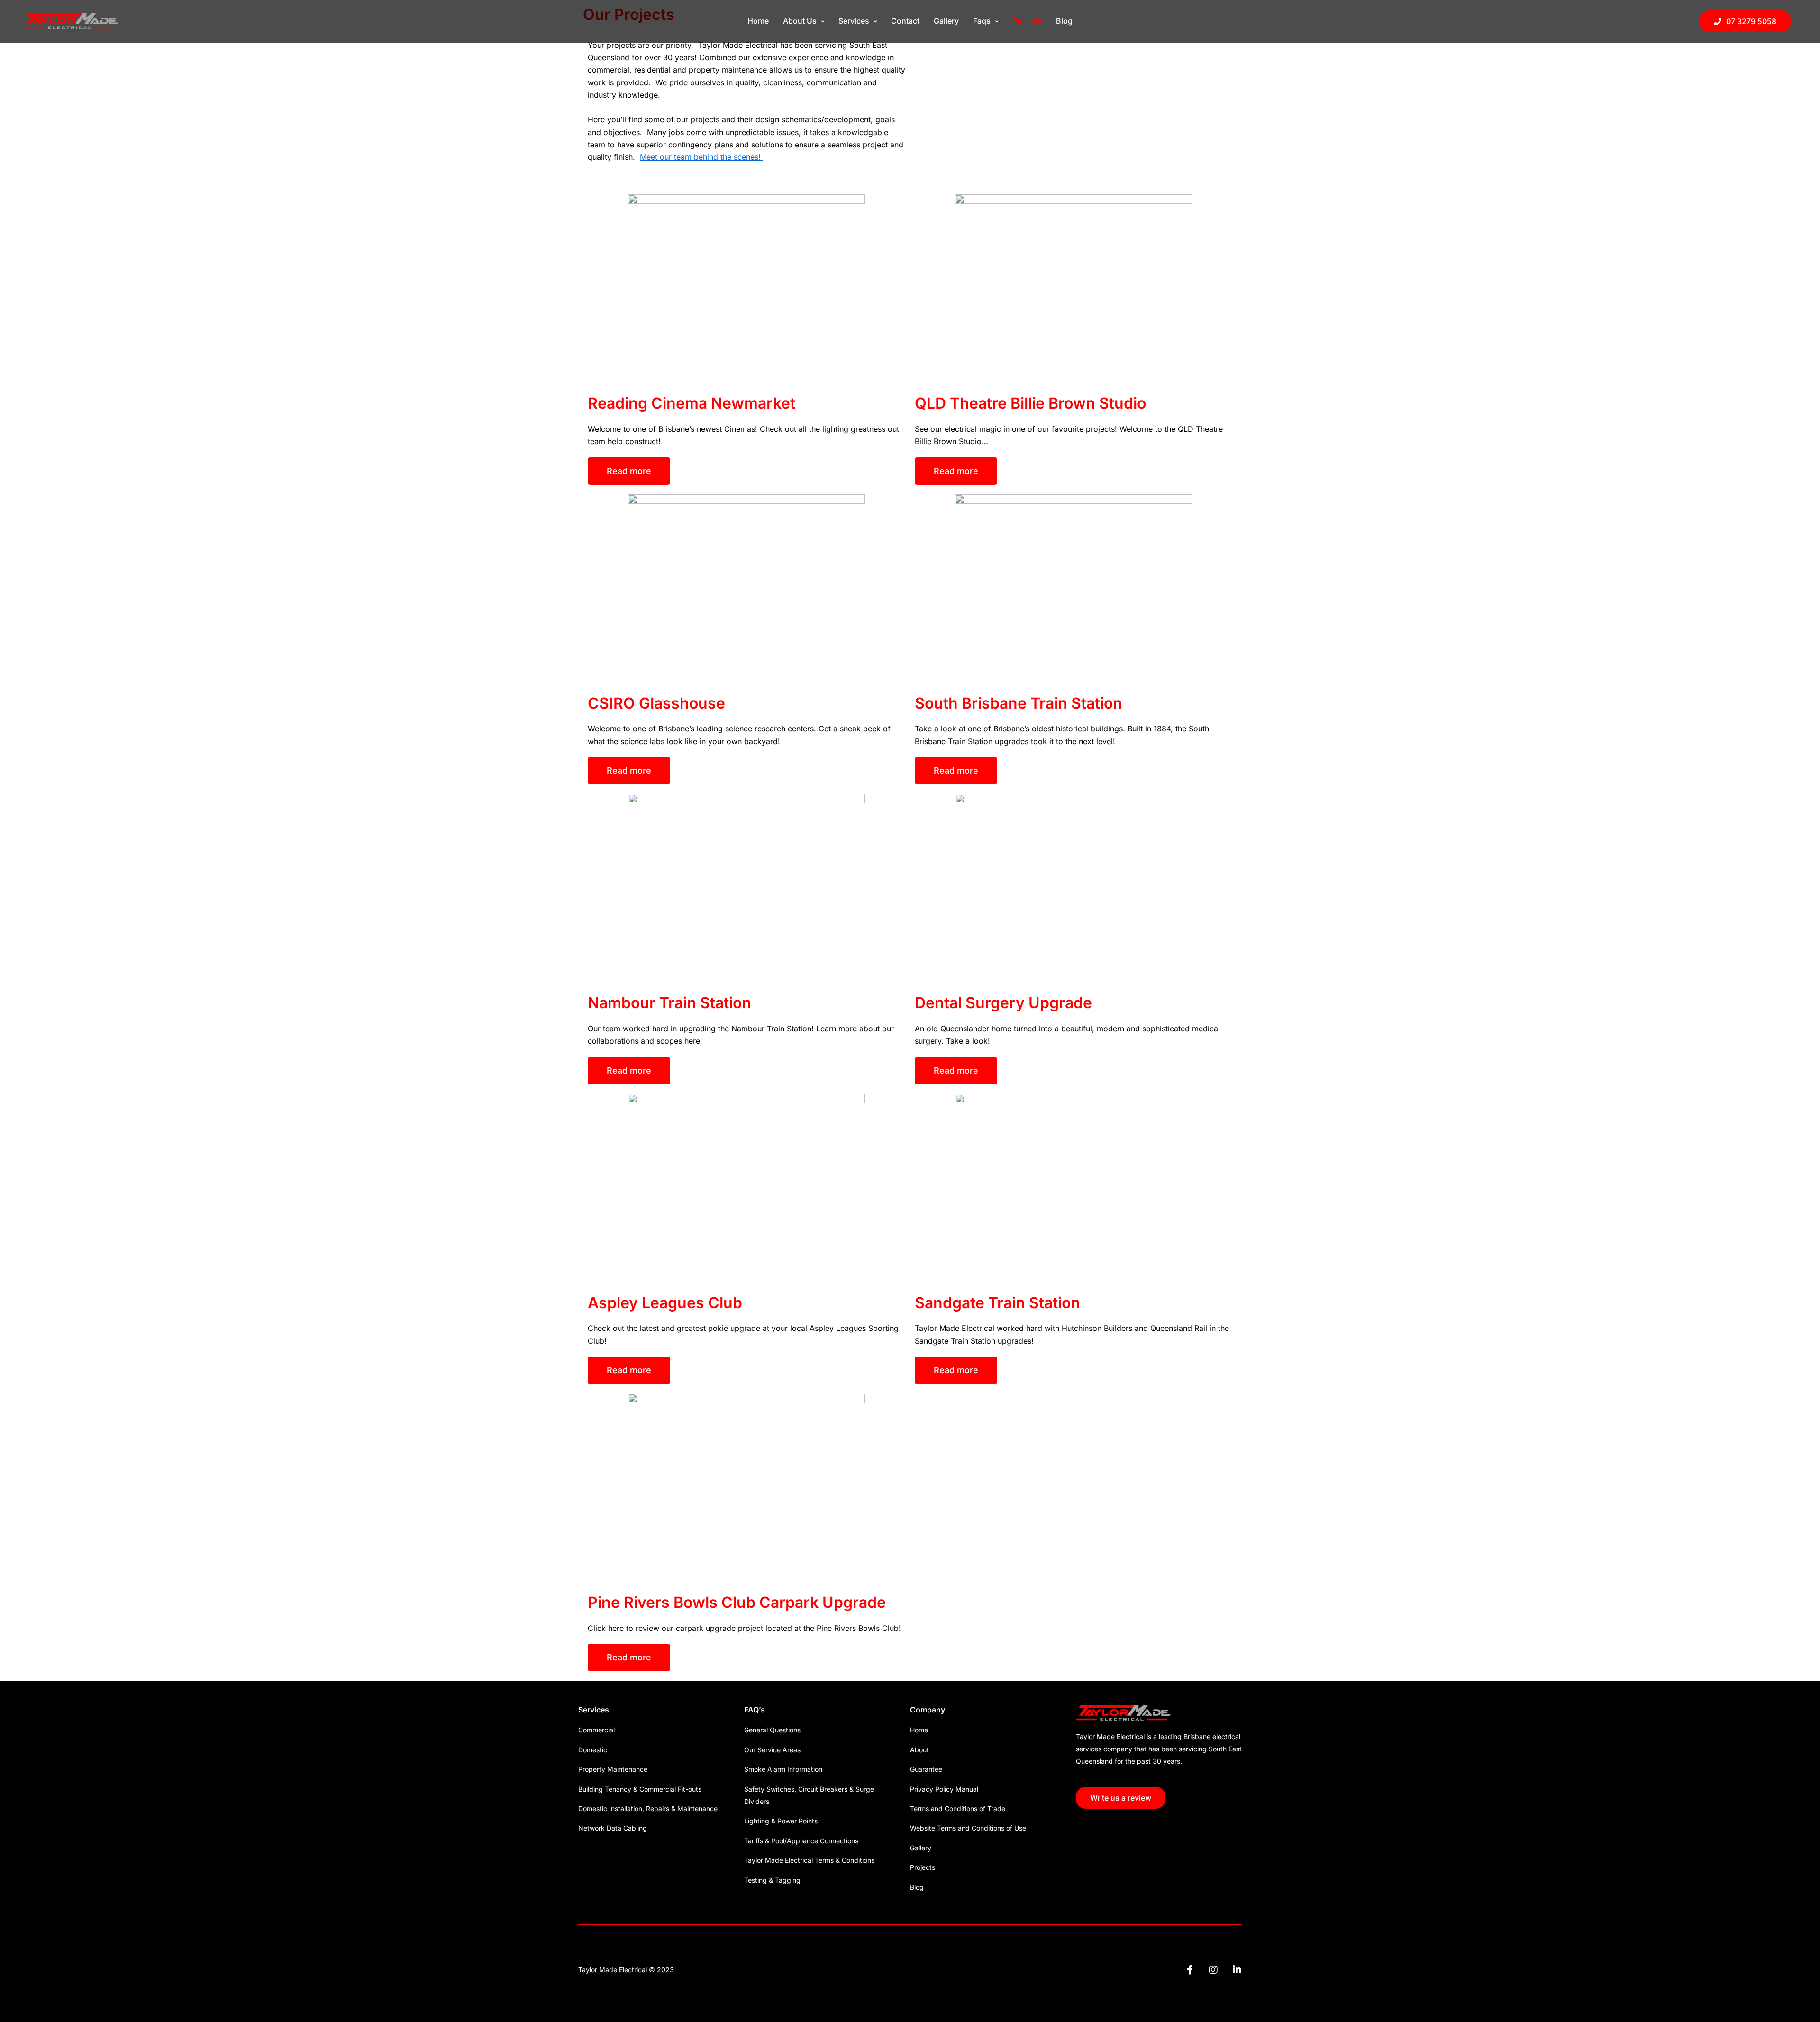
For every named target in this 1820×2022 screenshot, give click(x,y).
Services (854, 21)
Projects (1027, 21)
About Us (800, 21)
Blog (1064, 21)
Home (758, 21)
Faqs (982, 21)
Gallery (946, 21)
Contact (905, 21)
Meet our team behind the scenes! (701, 157)
